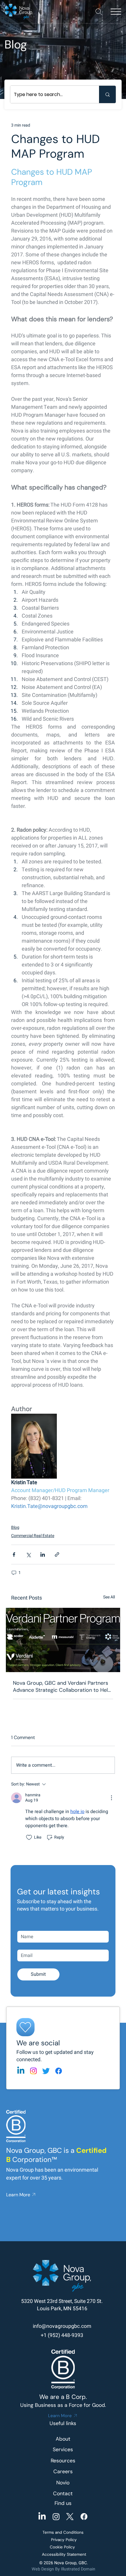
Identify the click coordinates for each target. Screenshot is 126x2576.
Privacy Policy (64, 2540)
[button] (99, 12)
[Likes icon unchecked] (29, 1837)
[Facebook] (59, 2071)
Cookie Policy (62, 2547)
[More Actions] (111, 1798)
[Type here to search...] (107, 94)
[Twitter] (46, 2071)
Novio (63, 2483)
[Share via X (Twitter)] (28, 1554)
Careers (63, 2471)
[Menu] (116, 12)
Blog (15, 1527)
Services (63, 2449)
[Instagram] (33, 2071)
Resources (63, 2461)
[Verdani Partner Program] (63, 1640)
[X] (70, 2517)
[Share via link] (57, 1554)
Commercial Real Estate (33, 1536)
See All (109, 1597)
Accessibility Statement (64, 2554)
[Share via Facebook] (14, 1554)
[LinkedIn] (42, 2517)
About (63, 2439)
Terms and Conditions (63, 2532)
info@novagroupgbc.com (62, 2326)
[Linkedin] (21, 2071)
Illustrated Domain (78, 2569)
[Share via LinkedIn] (43, 1554)
